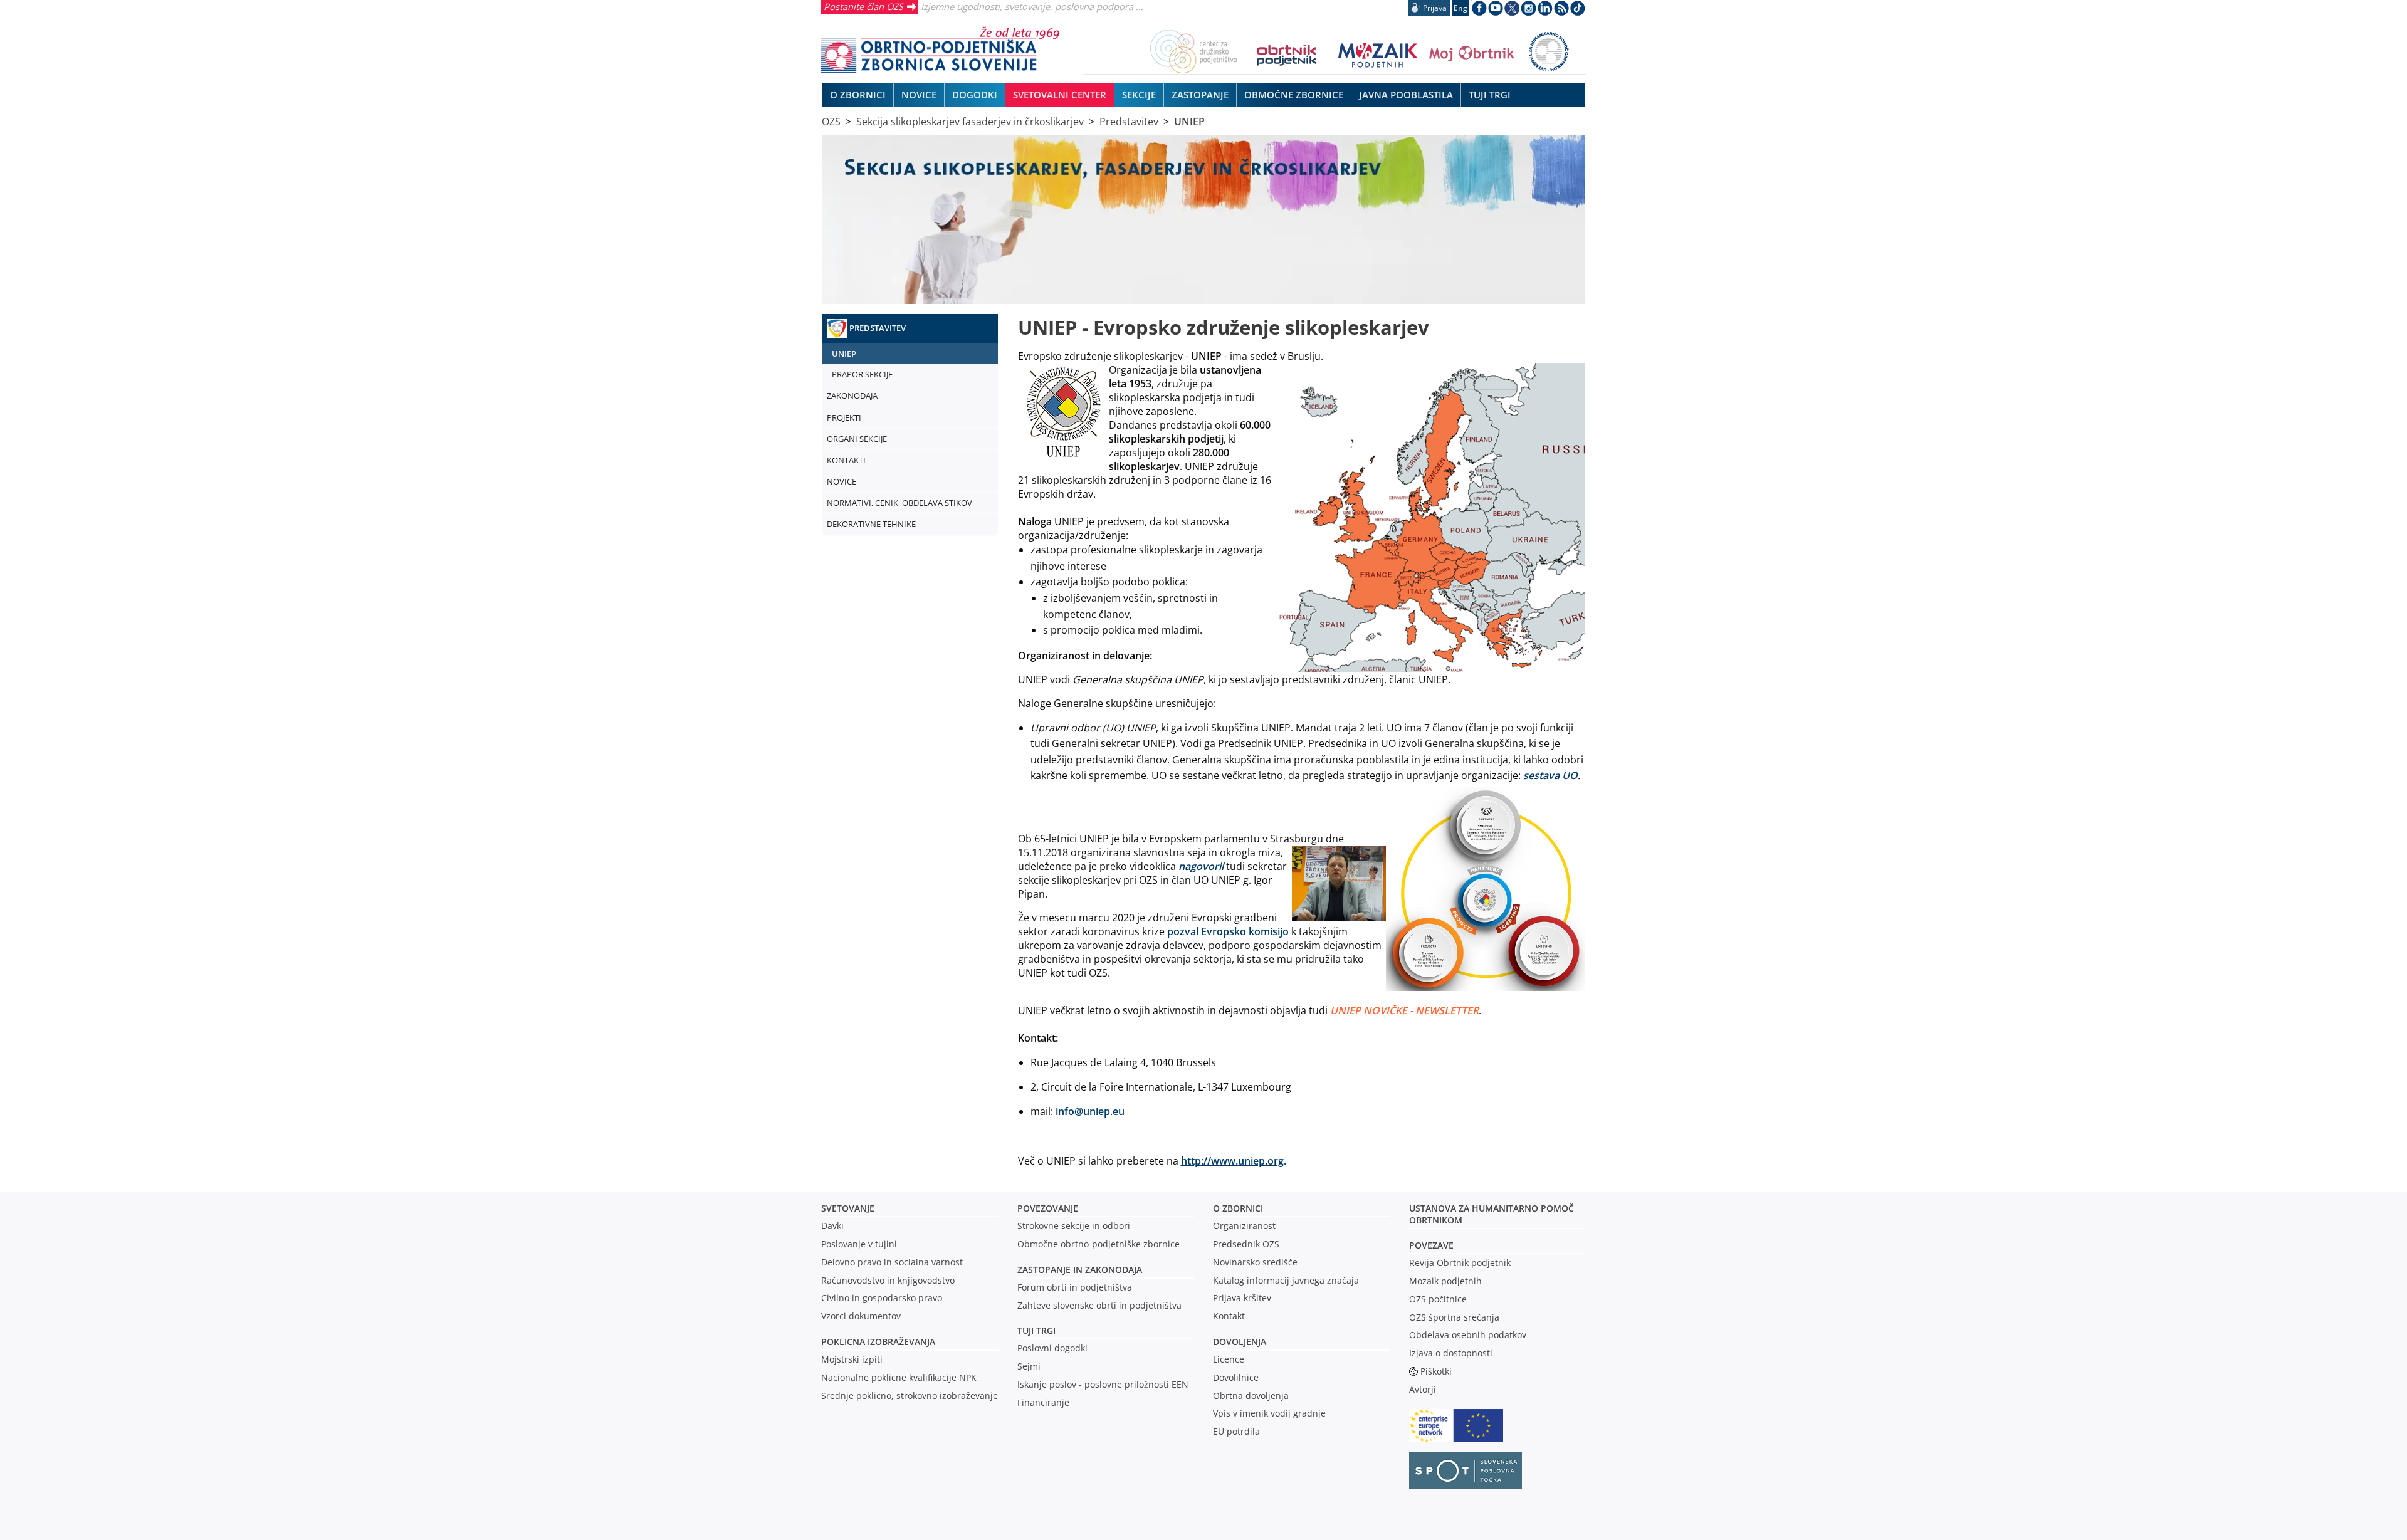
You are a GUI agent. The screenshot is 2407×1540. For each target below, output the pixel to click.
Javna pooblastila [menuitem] (1406, 95)
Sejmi (1029, 1366)
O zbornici (1238, 1208)
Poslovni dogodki (1052, 1348)
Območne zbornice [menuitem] (1294, 95)
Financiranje (1043, 1402)
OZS (831, 122)
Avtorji (1423, 1389)
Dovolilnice (1236, 1377)
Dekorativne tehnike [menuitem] (871, 524)
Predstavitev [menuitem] (878, 328)
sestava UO (1550, 775)
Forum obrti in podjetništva (1075, 1287)
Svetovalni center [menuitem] (1060, 95)
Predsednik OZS (1246, 1244)
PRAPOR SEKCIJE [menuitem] (862, 374)
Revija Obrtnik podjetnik (1460, 1263)
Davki (832, 1226)
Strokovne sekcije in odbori (1074, 1226)
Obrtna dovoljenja (1251, 1396)
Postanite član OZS (863, 6)
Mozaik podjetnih (1445, 1281)
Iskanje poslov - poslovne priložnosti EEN (1103, 1384)
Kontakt (1229, 1316)
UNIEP (1189, 122)
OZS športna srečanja (1454, 1317)
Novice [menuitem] (919, 95)
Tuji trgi (1036, 1330)
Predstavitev (1129, 122)
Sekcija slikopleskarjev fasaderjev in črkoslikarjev (970, 122)
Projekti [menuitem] (844, 417)
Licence (1229, 1359)
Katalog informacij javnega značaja (1286, 1280)
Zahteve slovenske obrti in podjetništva (1099, 1305)
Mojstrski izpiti (852, 1359)
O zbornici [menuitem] (858, 95)
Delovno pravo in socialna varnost (892, 1262)
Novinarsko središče (1255, 1262)
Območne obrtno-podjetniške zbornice (1099, 1244)
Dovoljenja (1240, 1342)
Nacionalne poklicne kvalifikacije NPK (899, 1377)
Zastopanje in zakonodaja (1080, 1270)
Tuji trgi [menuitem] (1490, 95)
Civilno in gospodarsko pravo (882, 1298)
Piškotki (1436, 1371)
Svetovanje (848, 1208)
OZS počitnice (1438, 1299)
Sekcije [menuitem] (1139, 95)
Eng (1460, 8)
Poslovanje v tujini (859, 1244)
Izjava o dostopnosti (1451, 1353)
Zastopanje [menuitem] (1200, 95)
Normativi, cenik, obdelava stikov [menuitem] (899, 503)
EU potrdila (1236, 1431)
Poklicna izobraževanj (875, 1342)
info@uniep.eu (1090, 1111)
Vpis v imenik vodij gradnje (1269, 1413)
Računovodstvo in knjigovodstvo (888, 1280)
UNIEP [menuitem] (844, 354)
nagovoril (1201, 866)
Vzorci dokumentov (861, 1316)
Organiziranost (1244, 1226)
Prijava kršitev (1242, 1298)
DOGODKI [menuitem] (975, 95)
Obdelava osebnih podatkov (1468, 1335)
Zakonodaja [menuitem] (852, 395)
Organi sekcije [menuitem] (857, 439)
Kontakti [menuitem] (846, 460)
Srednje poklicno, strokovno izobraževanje (910, 1396)
